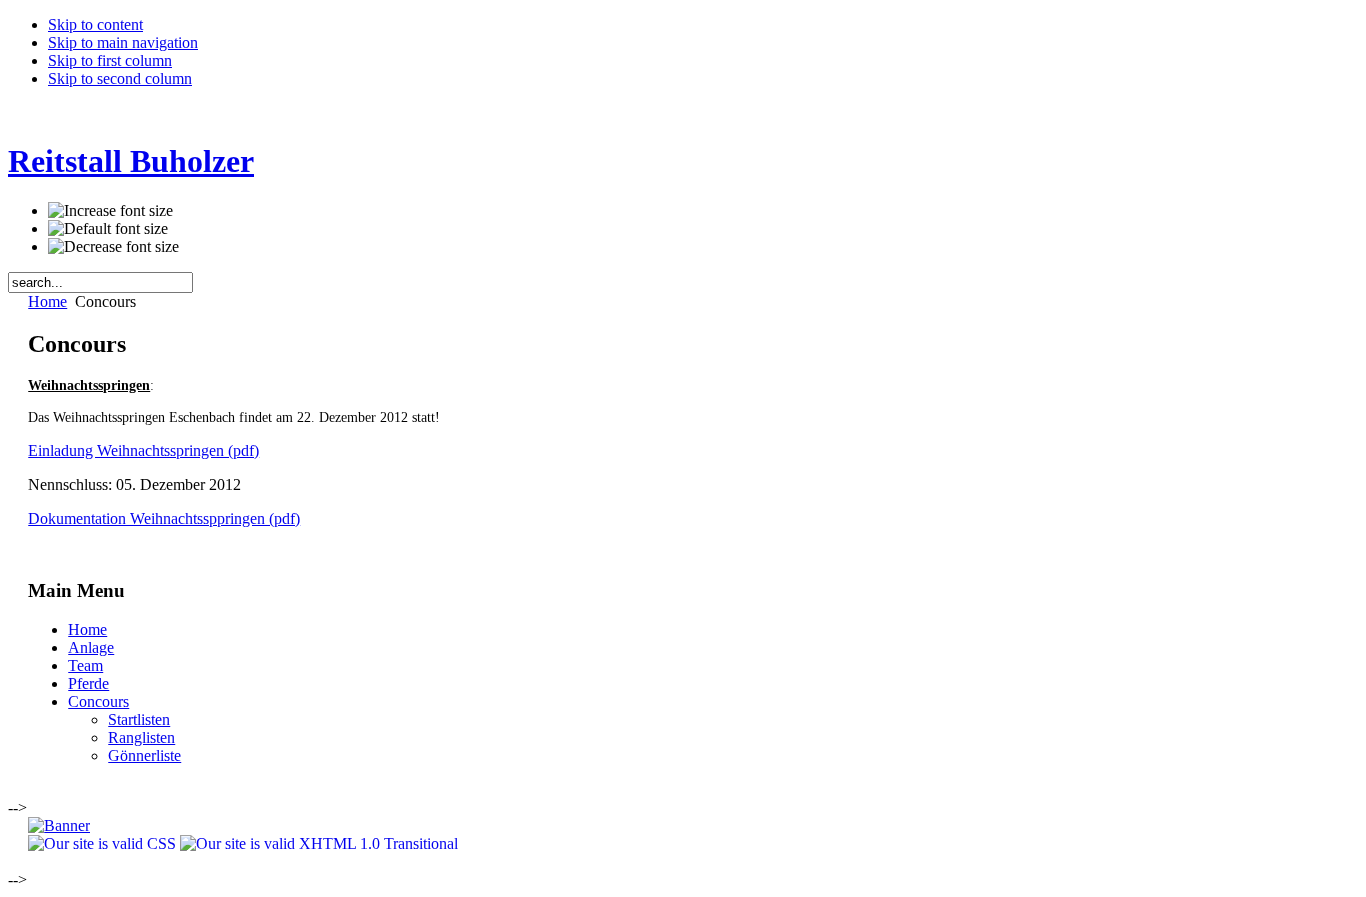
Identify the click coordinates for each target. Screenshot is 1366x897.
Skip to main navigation (123, 42)
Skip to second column (120, 78)
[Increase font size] (110, 211)
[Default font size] (108, 229)
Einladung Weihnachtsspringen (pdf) (143, 450)
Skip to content (95, 24)
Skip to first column (110, 60)
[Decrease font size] (113, 247)
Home (47, 301)
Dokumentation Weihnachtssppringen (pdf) (164, 518)
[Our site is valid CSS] (104, 843)
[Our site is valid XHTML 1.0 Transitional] (319, 843)
